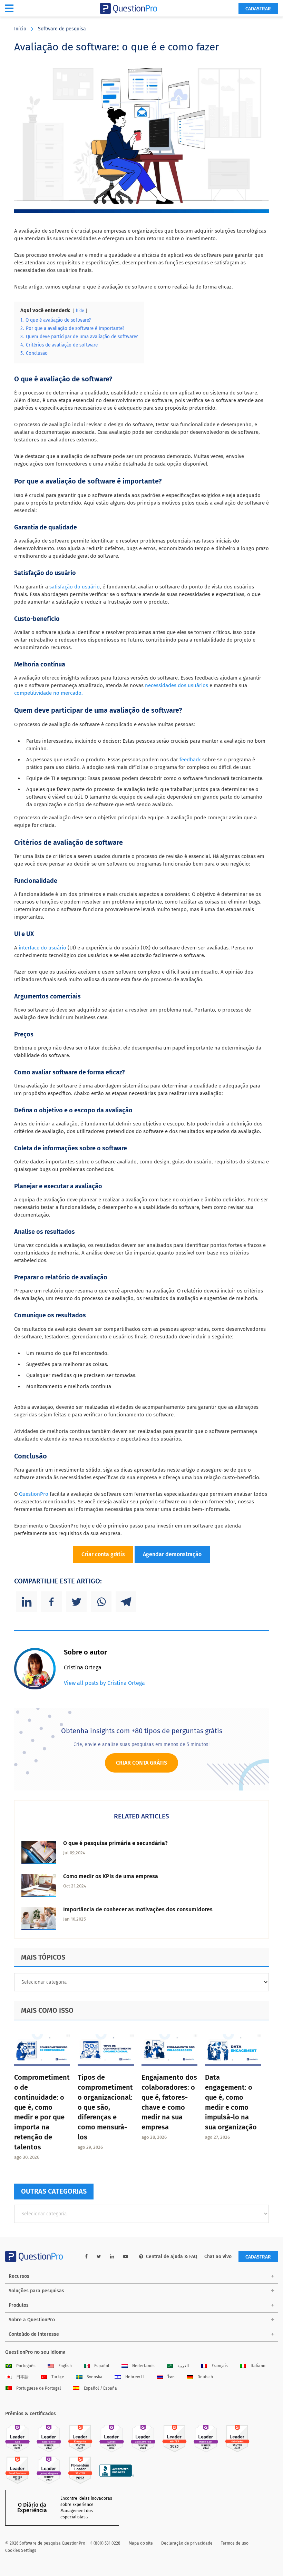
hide (80, 311)
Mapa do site (141, 2543)
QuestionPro (34, 1494)
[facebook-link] (86, 2257)
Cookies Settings (21, 2550)
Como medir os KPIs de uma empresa (111, 1876)
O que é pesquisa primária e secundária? (115, 1843)
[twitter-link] (99, 2257)
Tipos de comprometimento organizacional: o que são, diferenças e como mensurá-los (105, 2107)
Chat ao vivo (218, 2257)
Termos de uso (235, 2543)
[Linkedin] (27, 1602)
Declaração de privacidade (187, 2543)
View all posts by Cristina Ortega (104, 1683)
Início (20, 29)
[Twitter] (76, 1602)
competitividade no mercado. (48, 693)
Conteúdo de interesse (34, 2334)
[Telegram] (126, 1602)
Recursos (19, 2276)
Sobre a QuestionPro (32, 2320)
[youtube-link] (126, 2257)
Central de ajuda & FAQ (172, 2257)
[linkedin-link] (112, 2257)
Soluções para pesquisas (36, 2291)
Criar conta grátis (103, 1554)
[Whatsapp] (101, 1602)
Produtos (19, 2305)
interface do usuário (42, 948)
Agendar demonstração (172, 1554)
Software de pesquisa (62, 29)
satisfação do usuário (75, 587)
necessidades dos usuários (176, 685)
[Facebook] (51, 1602)
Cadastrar (258, 9)
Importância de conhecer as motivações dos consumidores (138, 1909)
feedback (190, 760)
